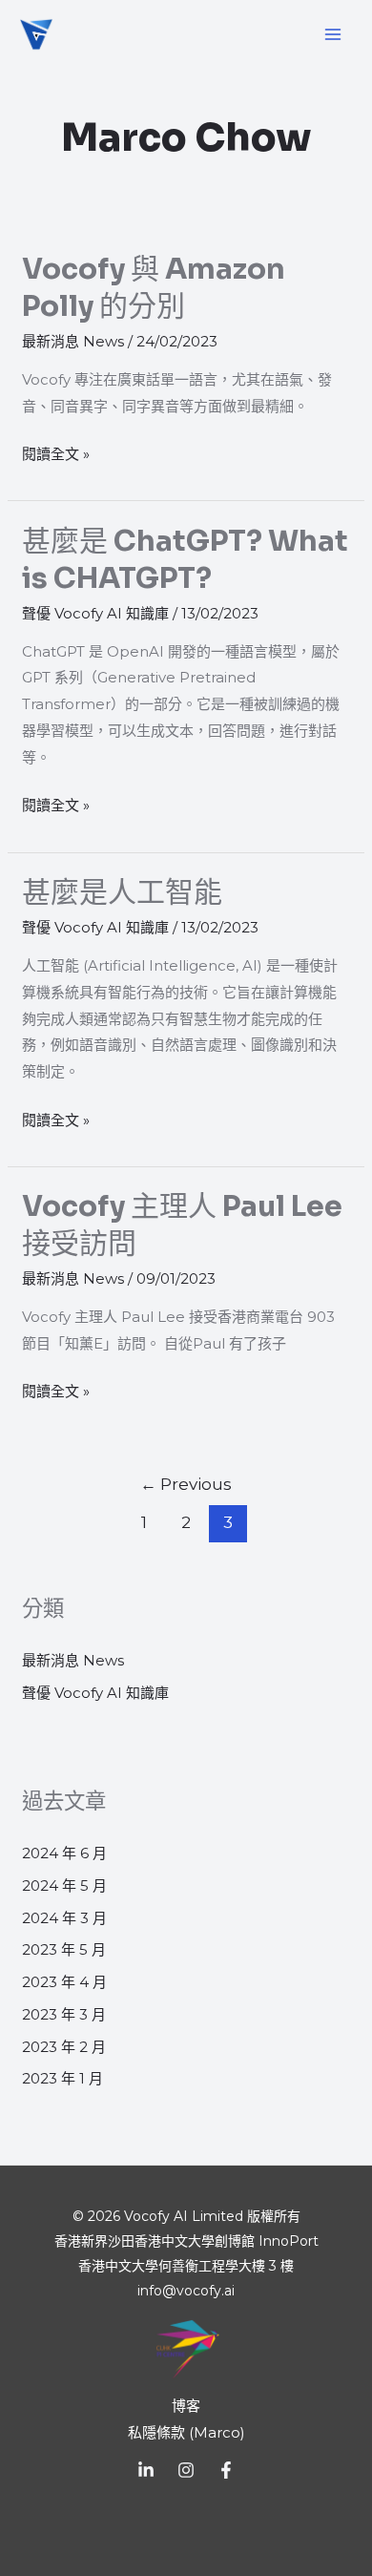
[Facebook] (226, 2470)
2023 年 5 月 (64, 1949)
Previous (186, 1484)
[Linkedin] (146, 2470)
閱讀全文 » (56, 452)
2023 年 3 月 (64, 2014)
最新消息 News (73, 341)
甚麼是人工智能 (122, 892)
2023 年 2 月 (64, 2047)
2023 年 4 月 (64, 1982)
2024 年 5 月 (64, 1885)
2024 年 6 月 (64, 1853)
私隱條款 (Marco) (186, 2432)
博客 (186, 2406)
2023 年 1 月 (62, 2078)
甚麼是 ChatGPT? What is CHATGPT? (185, 560)
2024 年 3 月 (64, 1918)
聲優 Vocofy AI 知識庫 (95, 613)
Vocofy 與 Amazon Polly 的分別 (154, 288)
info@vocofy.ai (186, 2291)
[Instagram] (186, 2470)
